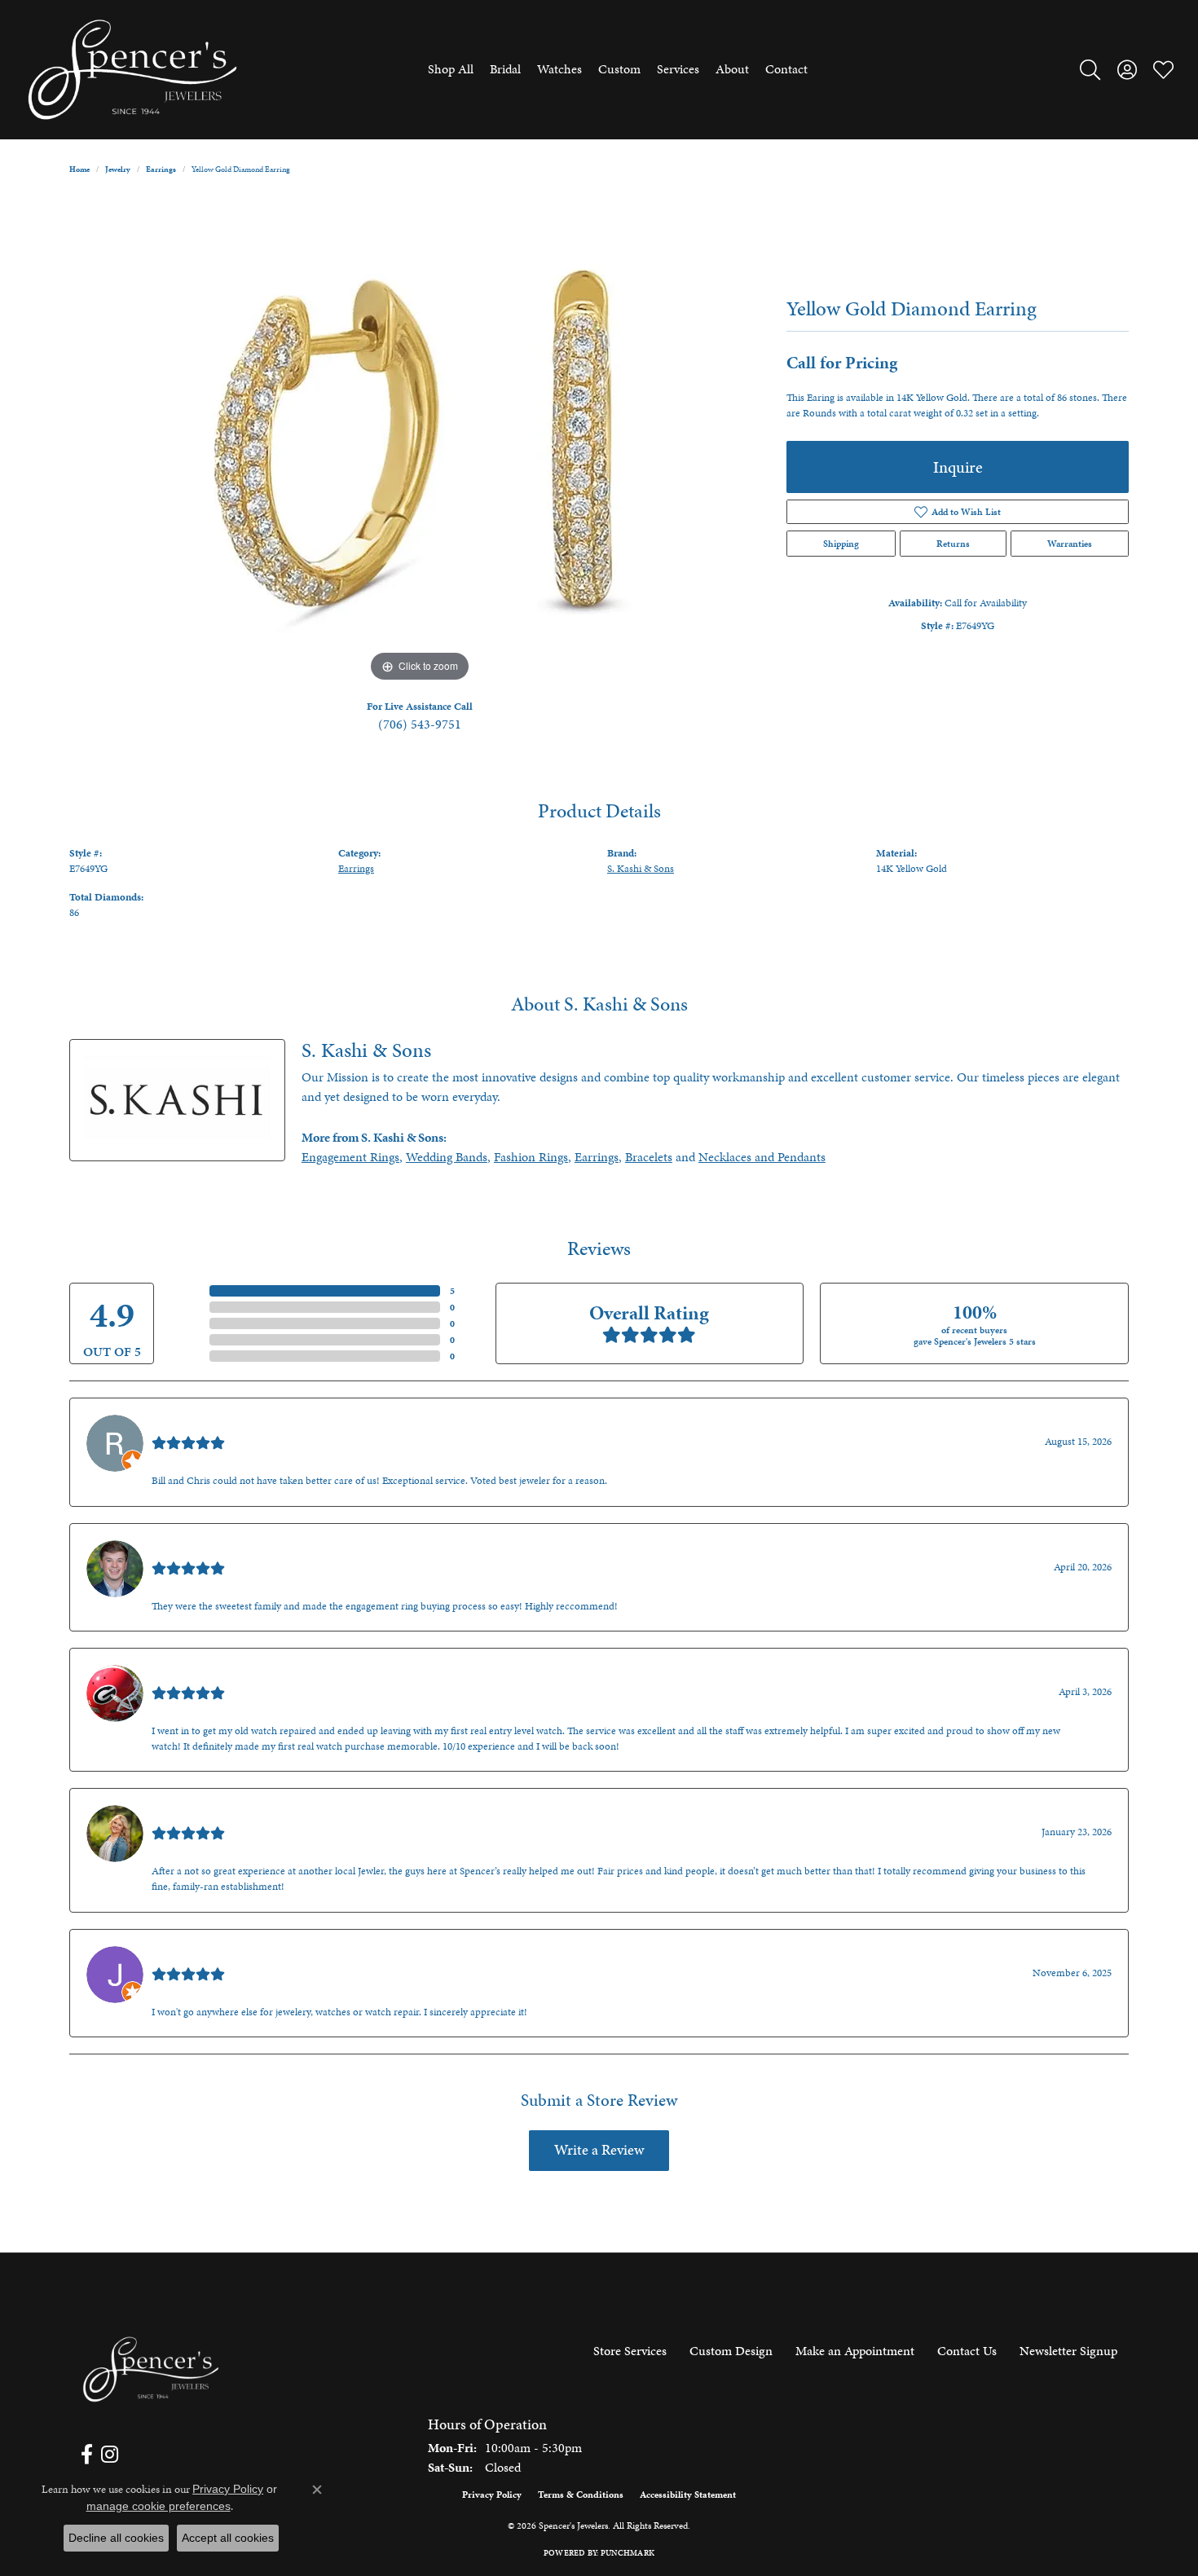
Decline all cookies (116, 2538)
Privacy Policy (492, 2495)
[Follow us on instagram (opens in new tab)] (110, 2455)
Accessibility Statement (688, 2495)
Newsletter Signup (1068, 2351)
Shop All (451, 69)
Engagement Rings (350, 1157)
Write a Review (599, 2150)
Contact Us (967, 2351)
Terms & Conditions (581, 2495)
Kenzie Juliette (191, 1814)
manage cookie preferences (159, 2506)
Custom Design (731, 2351)
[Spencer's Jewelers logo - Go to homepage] (132, 70)
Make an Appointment (855, 2351)
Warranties (1070, 544)
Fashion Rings (531, 1157)
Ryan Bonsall (186, 1424)
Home (79, 170)
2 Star (191, 1340)
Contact (786, 69)
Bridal (505, 69)
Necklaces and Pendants (762, 1157)
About (732, 69)
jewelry (118, 170)
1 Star (191, 1356)
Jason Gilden (186, 1955)
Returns (953, 544)
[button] (1090, 69)
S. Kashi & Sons (641, 869)
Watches (559, 69)
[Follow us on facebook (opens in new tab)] (87, 2455)
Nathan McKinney (201, 1550)
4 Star (191, 1307)
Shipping (841, 544)
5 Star (191, 1291)
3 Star (191, 1323)
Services (678, 69)
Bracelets (649, 1157)
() (452, 1291)
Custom (619, 69)
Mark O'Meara (190, 1674)
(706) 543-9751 (420, 724)
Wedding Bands (447, 1157)
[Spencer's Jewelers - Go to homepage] (151, 2369)
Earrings (161, 170)
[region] (420, 442)
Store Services (630, 2351)
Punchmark (628, 2553)
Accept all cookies (228, 2538)
